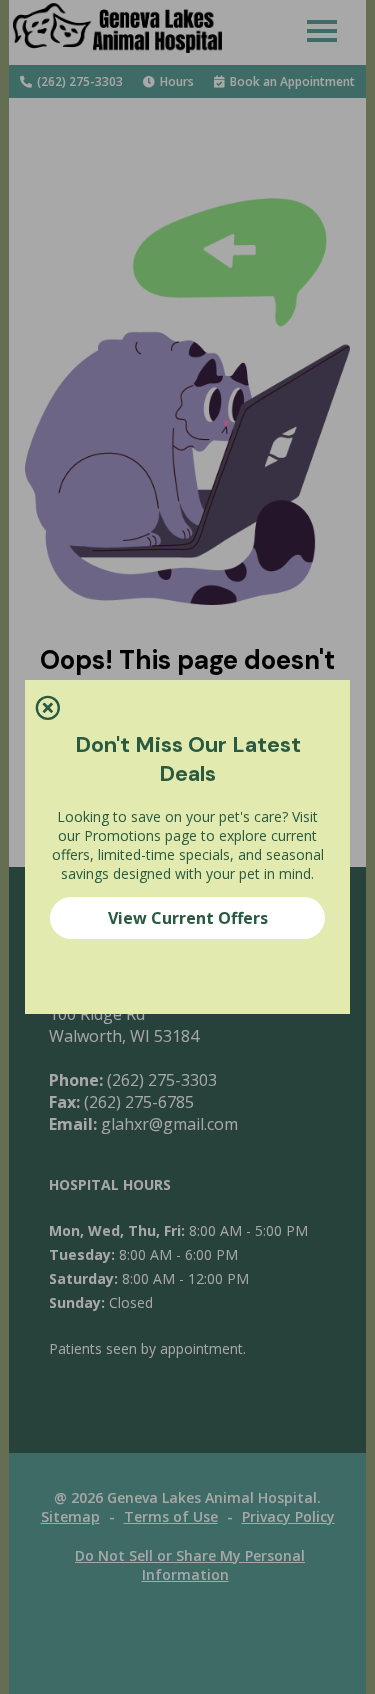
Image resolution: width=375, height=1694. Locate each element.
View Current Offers (188, 918)
